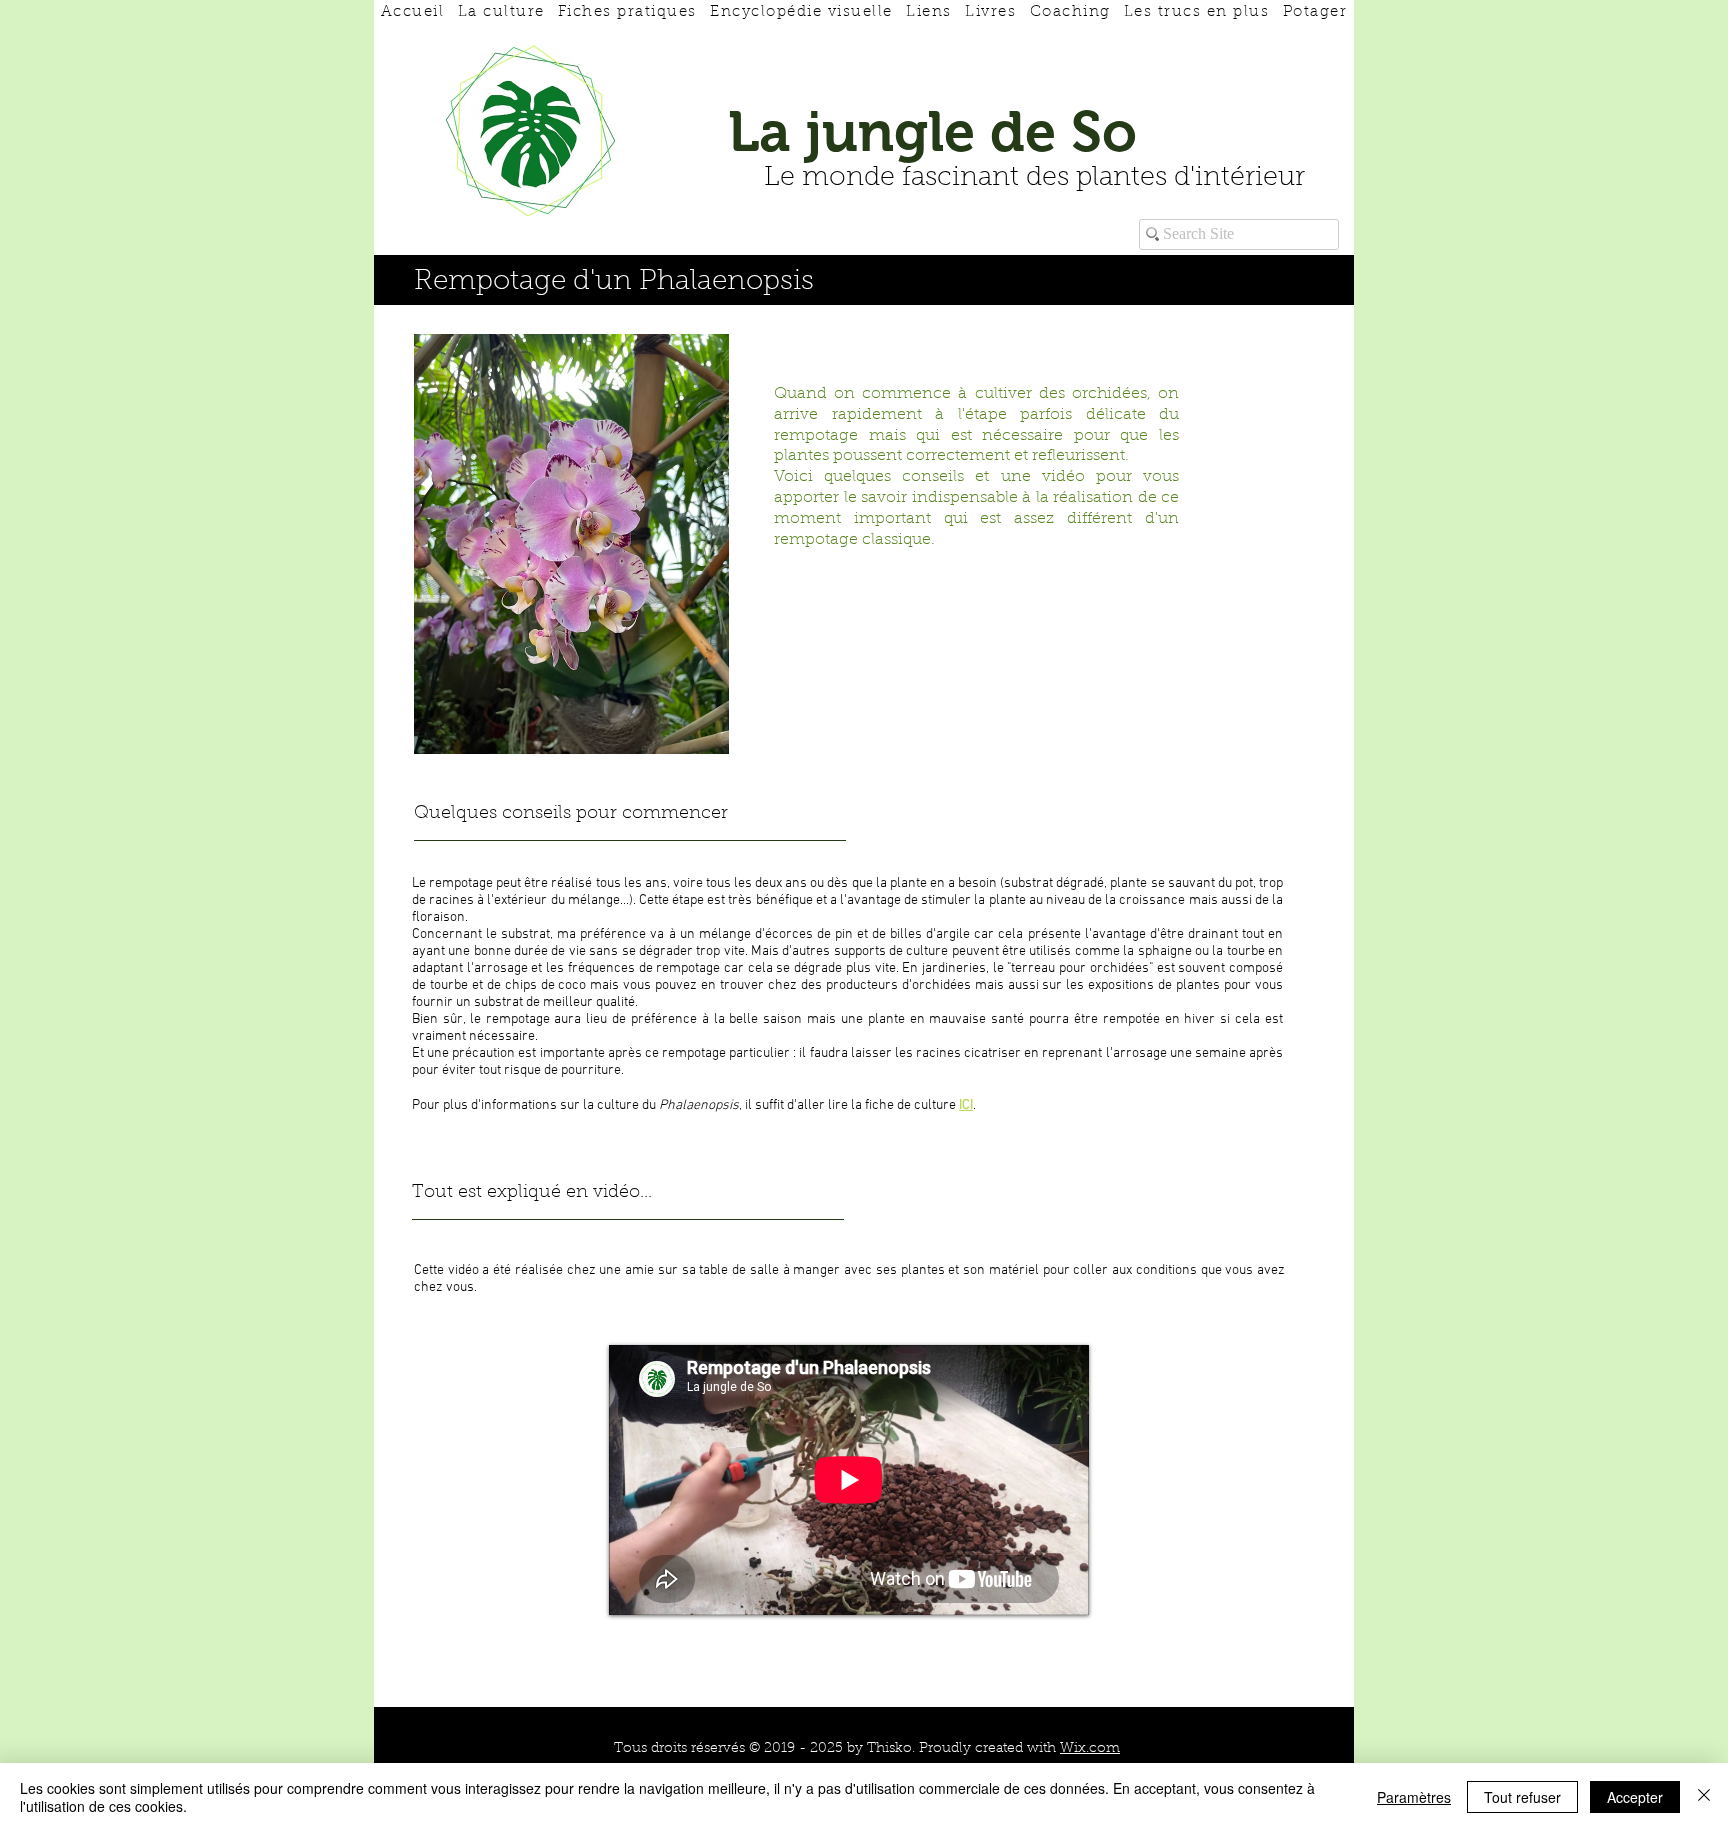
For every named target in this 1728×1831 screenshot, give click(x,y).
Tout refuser (1522, 1797)
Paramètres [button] (1414, 1797)
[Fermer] (1704, 1797)
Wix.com (1090, 1749)
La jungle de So (932, 131)
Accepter (1635, 1797)
